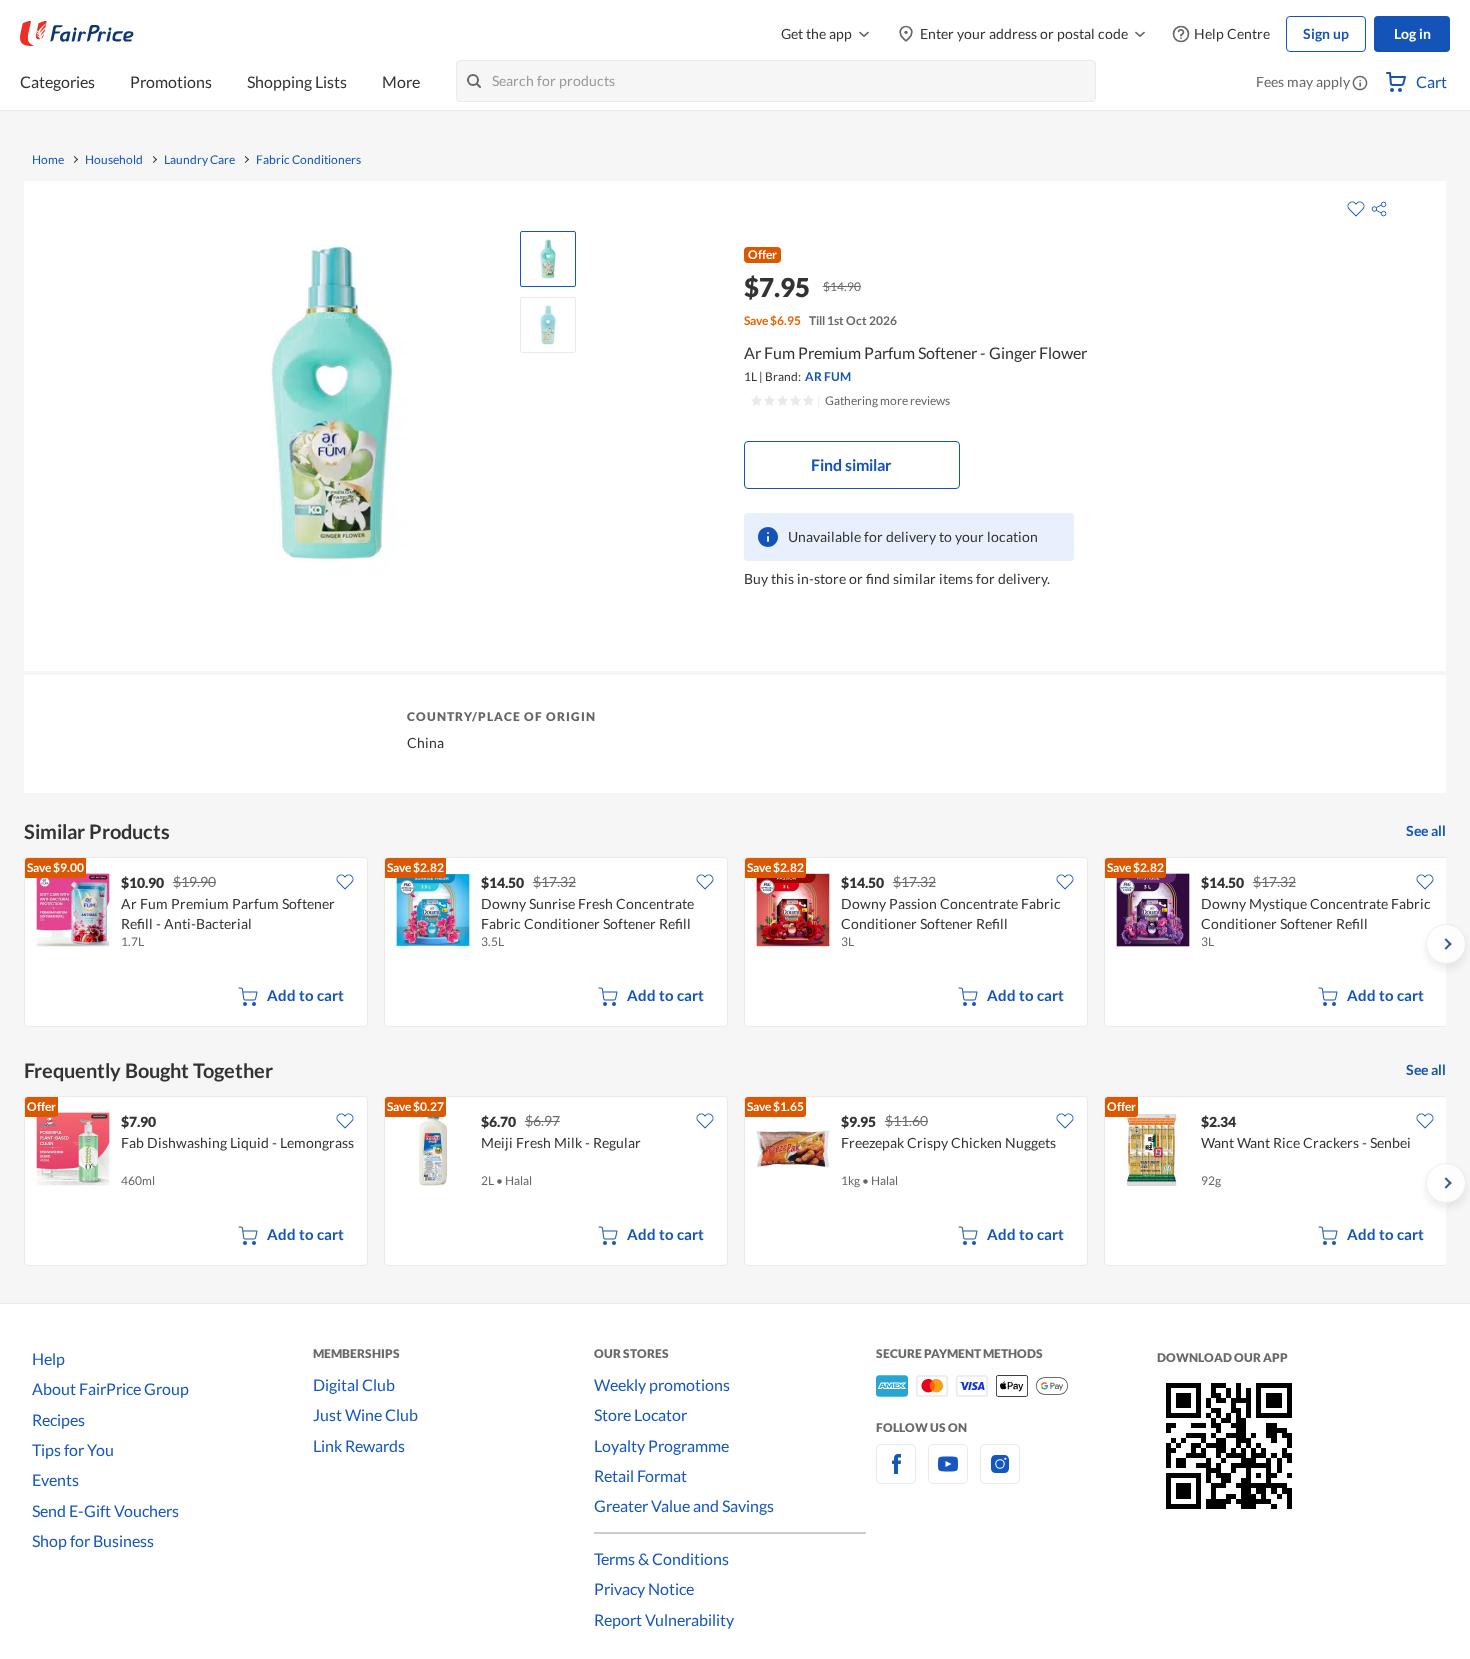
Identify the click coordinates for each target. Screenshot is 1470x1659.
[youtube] (948, 1475)
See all (1426, 830)
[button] (1360, 84)
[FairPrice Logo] (77, 34)
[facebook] (896, 1475)
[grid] (735, 944)
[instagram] (1000, 1475)
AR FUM (828, 376)
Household (114, 160)
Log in (1412, 33)
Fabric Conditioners (308, 160)
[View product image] (548, 259)
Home (48, 160)
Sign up (1326, 33)
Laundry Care (199, 160)
